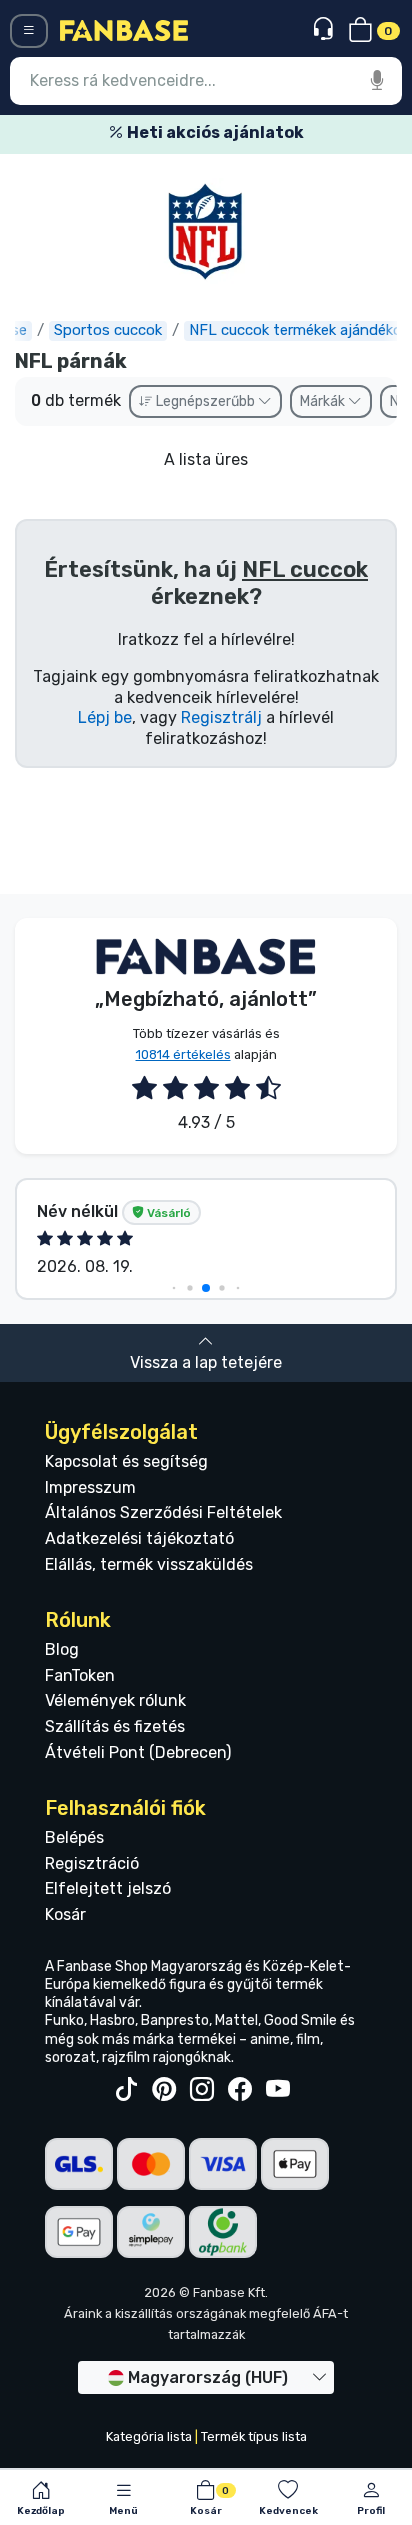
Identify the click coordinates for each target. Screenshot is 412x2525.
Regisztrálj (221, 717)
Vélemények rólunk (115, 1700)
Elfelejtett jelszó (108, 1888)
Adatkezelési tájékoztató (139, 1538)
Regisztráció (92, 1863)
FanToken (80, 1675)
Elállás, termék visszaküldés (149, 1564)
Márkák (324, 401)
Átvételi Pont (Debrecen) (138, 1752)
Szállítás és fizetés (115, 1726)
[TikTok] (126, 2090)
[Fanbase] (124, 29)
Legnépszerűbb (205, 401)
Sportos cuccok (108, 330)
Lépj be (105, 717)
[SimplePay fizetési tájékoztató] (151, 2230)
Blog (62, 1649)
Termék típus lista (254, 2436)
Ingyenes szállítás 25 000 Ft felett (258, 132)
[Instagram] (202, 2090)
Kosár (65, 1914)
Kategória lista (149, 2436)
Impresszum (90, 1487)
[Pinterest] (164, 2090)
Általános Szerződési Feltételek (163, 1512)
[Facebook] (240, 2090)
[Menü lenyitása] (29, 31)
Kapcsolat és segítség (126, 1461)
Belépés (74, 1837)
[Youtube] (278, 2090)
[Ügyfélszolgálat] (325, 29)
